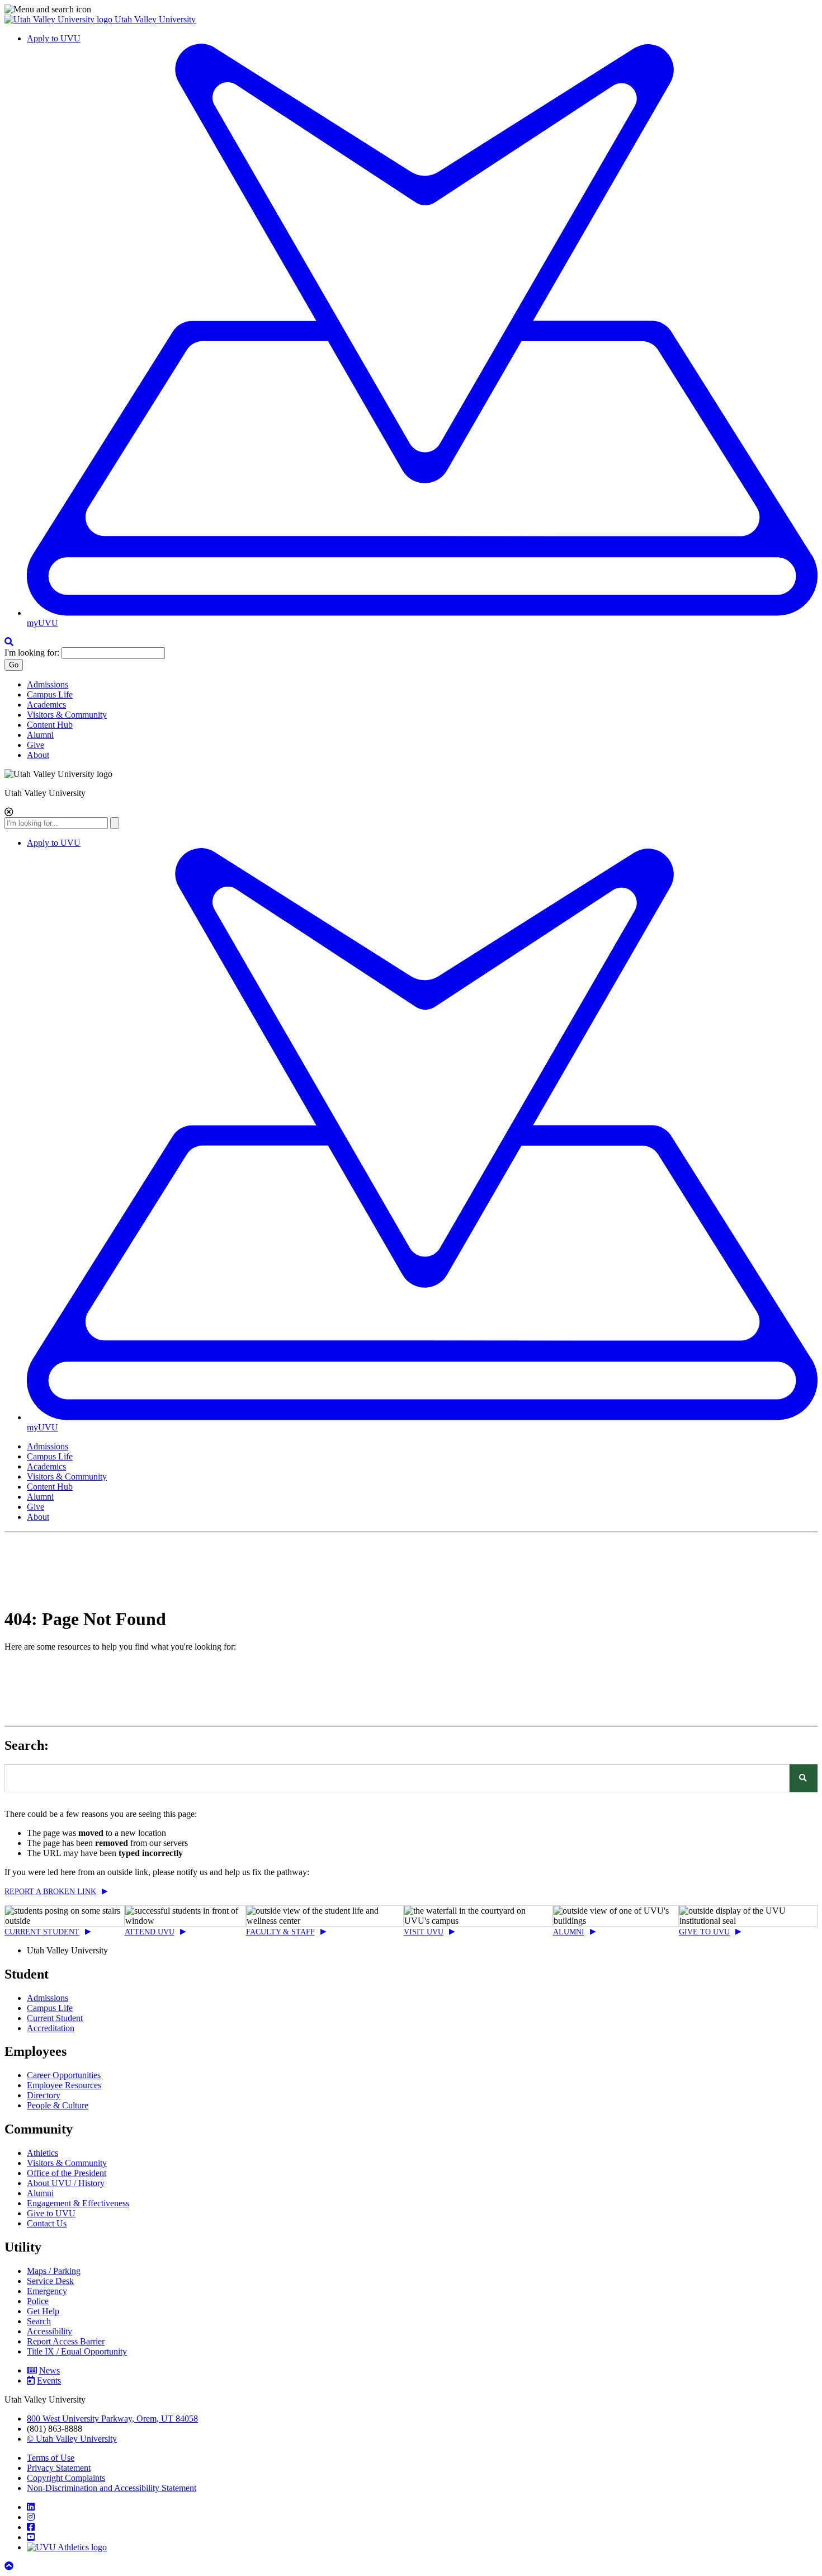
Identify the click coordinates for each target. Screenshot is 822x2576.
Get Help (43, 2311)
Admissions (48, 684)
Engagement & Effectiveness (78, 2203)
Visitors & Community (67, 715)
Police (38, 2301)
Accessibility (49, 2331)
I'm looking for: (32, 653)
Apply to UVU (54, 38)
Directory (44, 2095)
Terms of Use (51, 2458)
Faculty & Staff (280, 1932)
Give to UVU (704, 1932)
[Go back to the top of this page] (10, 2566)
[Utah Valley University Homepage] (60, 19)
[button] (411, 10)
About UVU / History (66, 2183)
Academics (46, 705)
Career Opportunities (64, 2075)
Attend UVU (150, 1932)
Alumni (40, 735)
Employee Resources (64, 2085)
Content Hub (50, 725)
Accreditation (51, 2028)
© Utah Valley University (72, 2439)
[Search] (804, 1778)
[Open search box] (9, 642)
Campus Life (50, 694)
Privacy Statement (59, 2468)
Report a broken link (50, 1892)
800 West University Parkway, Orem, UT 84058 (112, 2419)
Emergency (47, 2291)
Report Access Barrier (66, 2341)
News (49, 2370)
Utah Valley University (155, 19)
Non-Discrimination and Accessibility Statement (112, 2488)
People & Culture (58, 2105)
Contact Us (47, 2223)
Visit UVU (424, 1932)
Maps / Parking (54, 2271)
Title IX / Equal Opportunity (77, 2351)
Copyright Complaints (66, 2478)
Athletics (42, 2153)
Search (39, 2321)
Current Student (42, 1932)
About (38, 755)
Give (36, 745)
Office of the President (67, 2173)
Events (49, 2380)
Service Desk (50, 2281)
